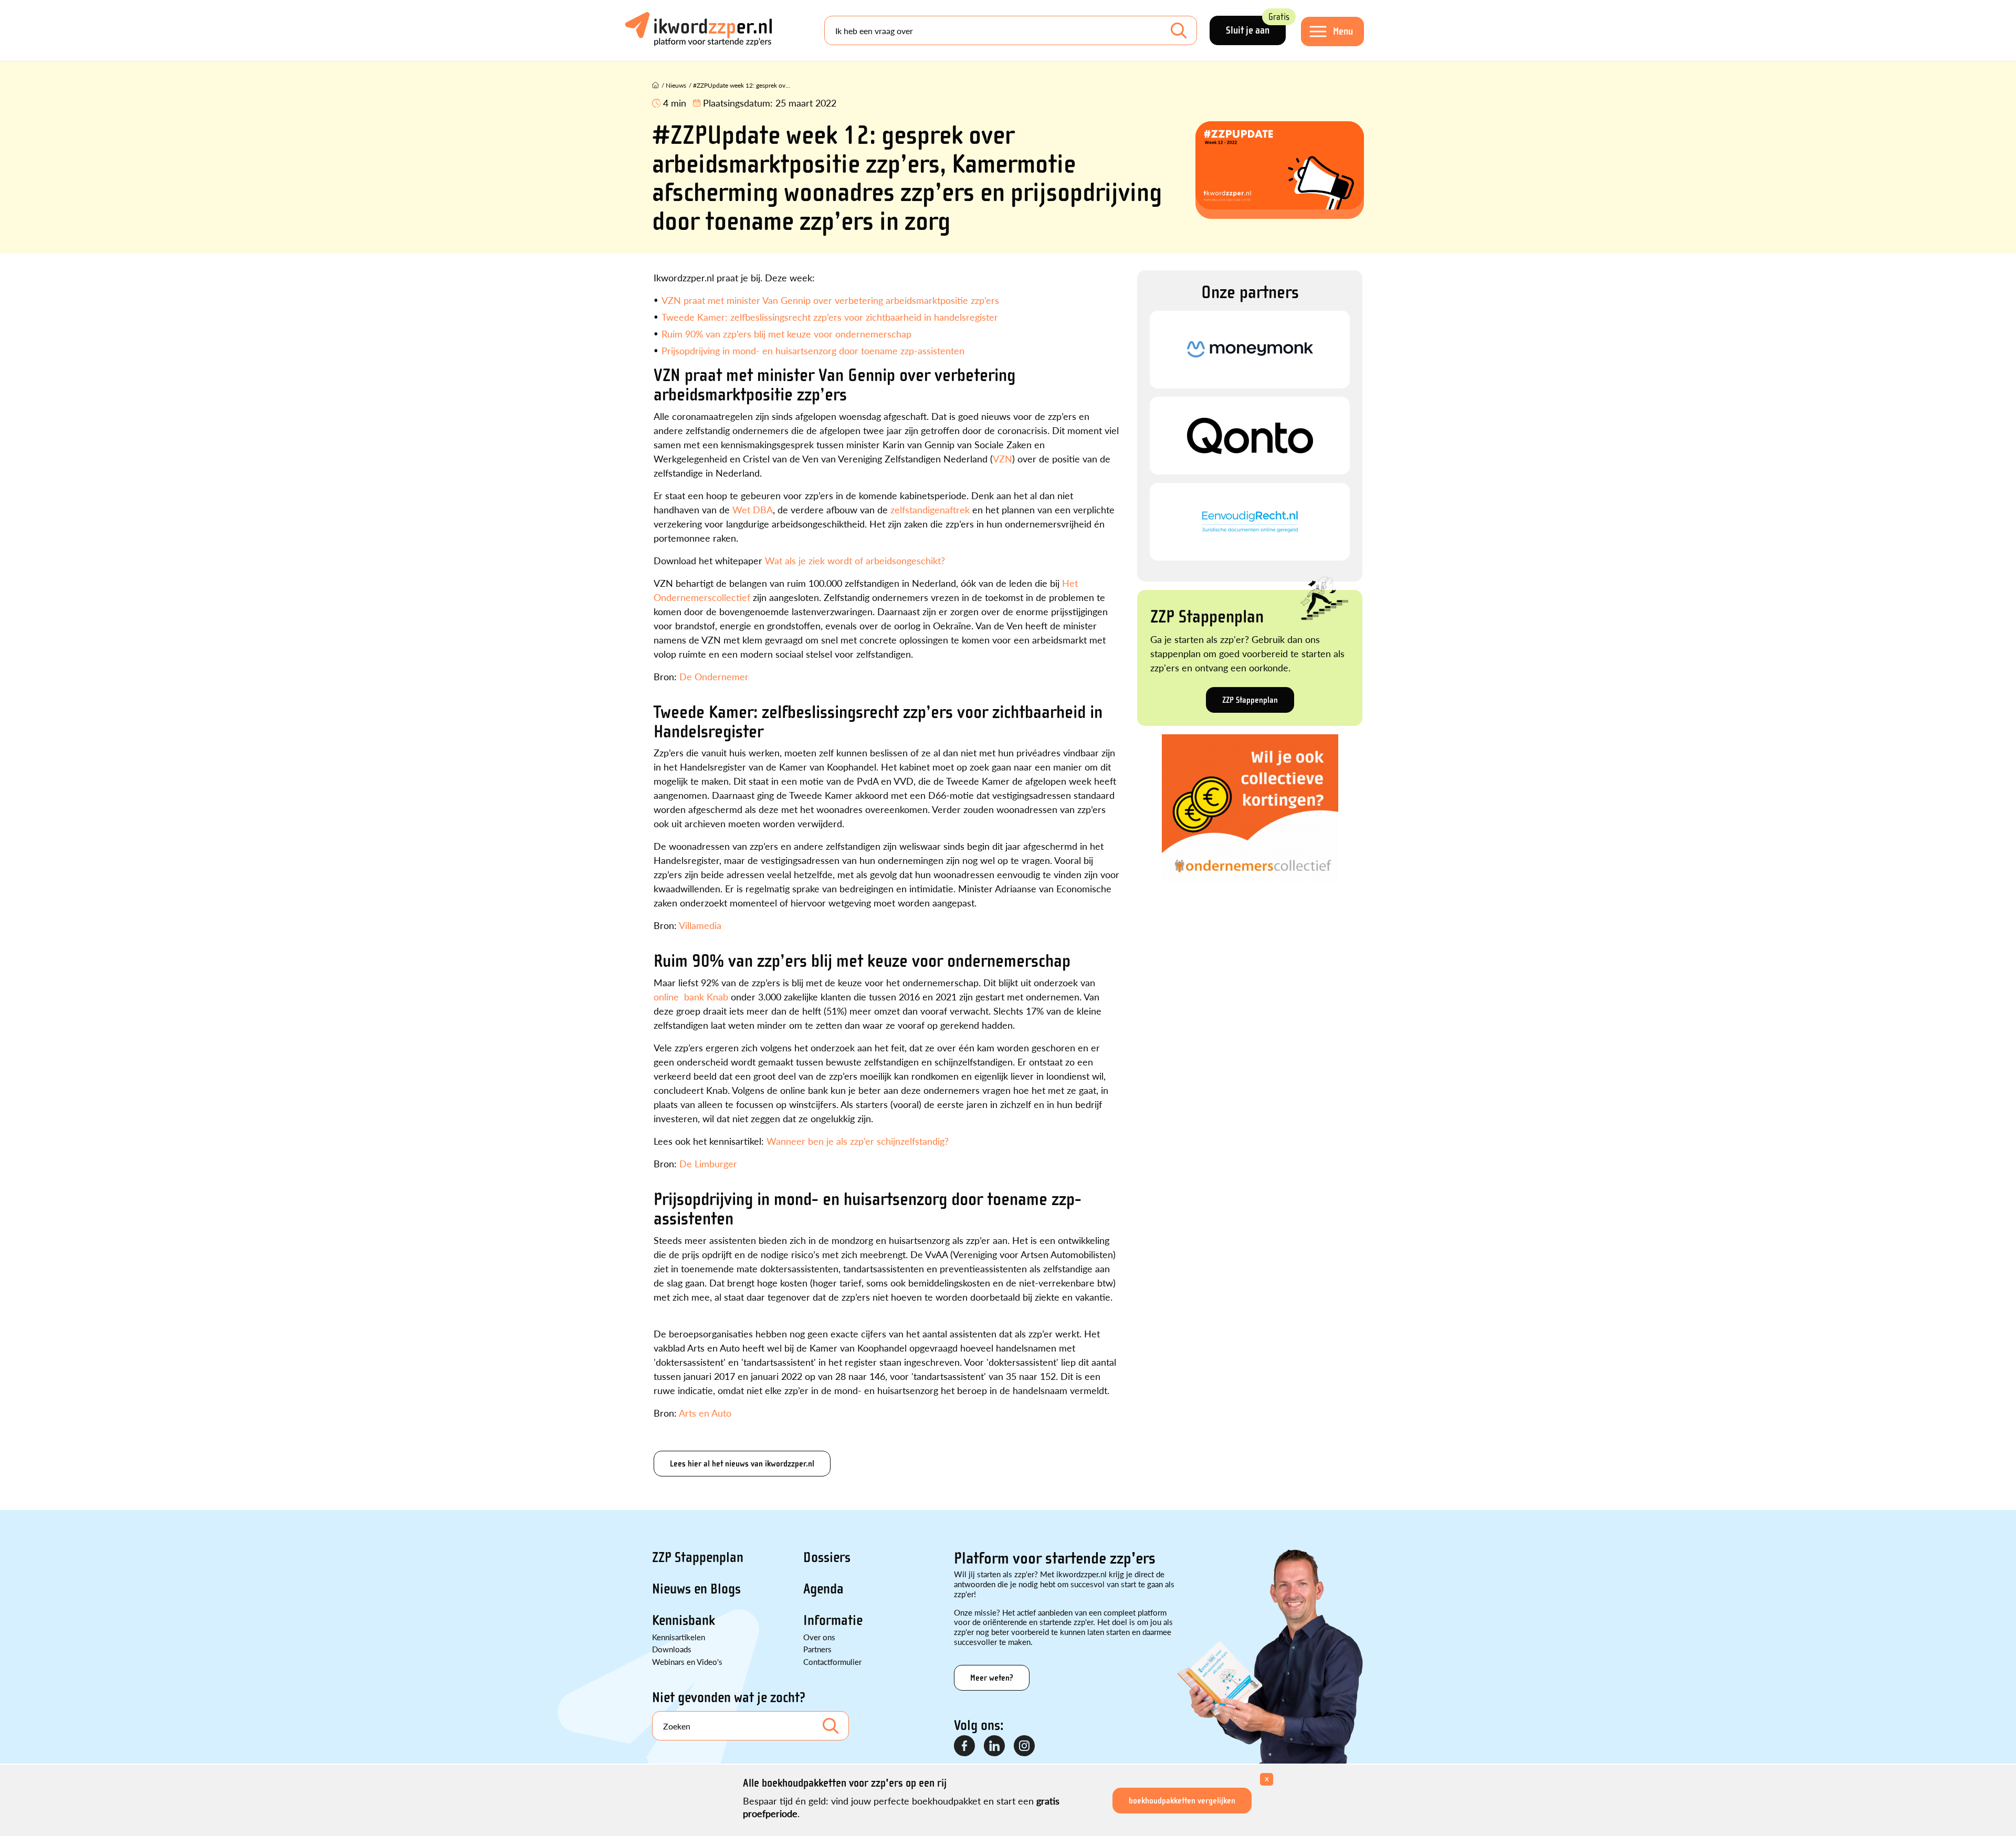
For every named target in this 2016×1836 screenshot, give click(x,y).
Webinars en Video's (687, 1661)
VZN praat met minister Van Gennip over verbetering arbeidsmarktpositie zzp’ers (830, 300)
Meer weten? (992, 1678)
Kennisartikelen (679, 1637)
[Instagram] (1025, 1746)
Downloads (672, 1649)
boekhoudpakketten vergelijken (1182, 1801)
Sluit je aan (1256, 26)
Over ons (819, 1637)
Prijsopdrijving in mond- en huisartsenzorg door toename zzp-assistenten (813, 350)
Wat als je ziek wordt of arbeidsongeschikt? (855, 560)
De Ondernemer (714, 676)
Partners (817, 1649)
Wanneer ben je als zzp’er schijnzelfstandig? (858, 1141)
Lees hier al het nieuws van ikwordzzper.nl (742, 1464)
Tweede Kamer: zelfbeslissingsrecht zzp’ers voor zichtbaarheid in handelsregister (830, 317)
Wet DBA (753, 509)
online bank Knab (691, 996)
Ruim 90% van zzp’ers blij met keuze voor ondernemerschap (786, 334)
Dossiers (827, 1557)
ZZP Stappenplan (1250, 700)
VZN (1002, 458)
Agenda (823, 1589)
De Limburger (708, 1163)
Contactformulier (832, 1661)
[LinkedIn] (995, 1746)
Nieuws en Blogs (696, 1589)
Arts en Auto (705, 1413)
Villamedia (700, 925)
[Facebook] (965, 1746)
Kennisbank (684, 1620)
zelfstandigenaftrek (930, 509)
